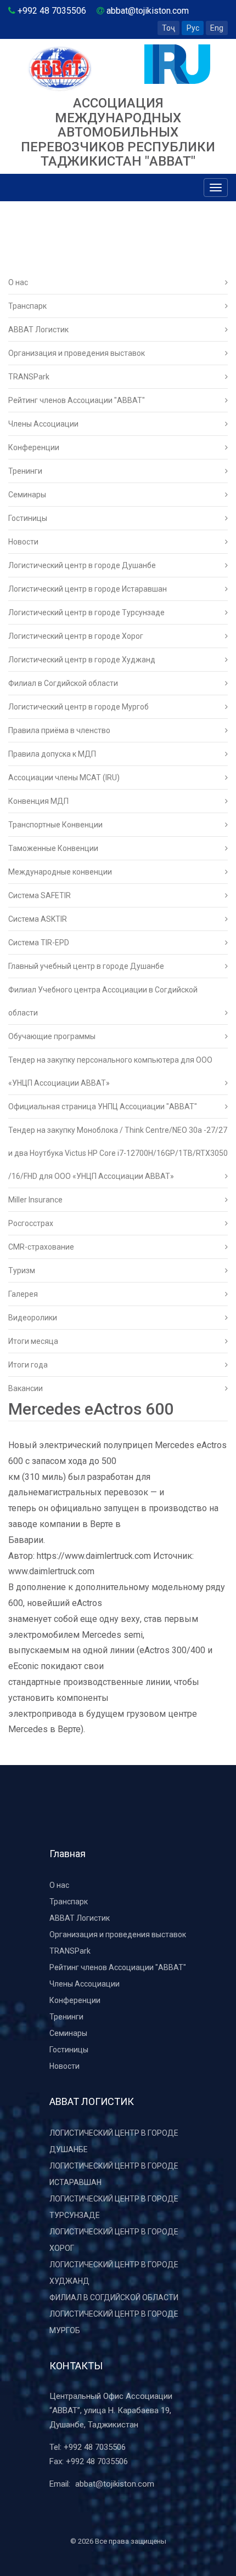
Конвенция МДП (38, 801)
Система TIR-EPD (39, 943)
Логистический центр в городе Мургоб (78, 707)
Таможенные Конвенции (53, 848)
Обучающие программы (52, 1036)
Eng (217, 28)
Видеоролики (33, 1318)
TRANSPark (29, 377)
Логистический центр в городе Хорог (76, 636)
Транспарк (27, 306)
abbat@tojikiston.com (115, 2484)
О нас (18, 282)
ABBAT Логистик (38, 330)
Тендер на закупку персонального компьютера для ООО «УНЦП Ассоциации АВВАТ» (110, 1071)
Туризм (22, 1270)
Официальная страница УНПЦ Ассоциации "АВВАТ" (103, 1107)
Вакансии (26, 1388)
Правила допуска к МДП (52, 754)
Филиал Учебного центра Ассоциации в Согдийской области (103, 1001)
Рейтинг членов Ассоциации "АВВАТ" (77, 400)
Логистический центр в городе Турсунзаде (86, 612)
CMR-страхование (41, 1247)
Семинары (27, 495)
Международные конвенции (60, 872)
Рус (193, 28)
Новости (23, 542)
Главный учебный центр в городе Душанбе (86, 966)
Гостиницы (28, 518)
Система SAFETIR (40, 895)
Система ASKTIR (38, 919)
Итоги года (28, 1365)
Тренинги (25, 471)
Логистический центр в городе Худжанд (82, 660)
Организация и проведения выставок (77, 353)
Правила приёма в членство (59, 730)
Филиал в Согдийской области (63, 683)
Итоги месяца (33, 1341)
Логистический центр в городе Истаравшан (88, 589)
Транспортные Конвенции (55, 825)
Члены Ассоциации (43, 424)
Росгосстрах (31, 1223)
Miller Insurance (35, 1200)
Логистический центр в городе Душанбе (82, 565)
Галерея (23, 1294)
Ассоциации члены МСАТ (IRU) (64, 778)
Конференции (34, 447)
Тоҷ (168, 28)
